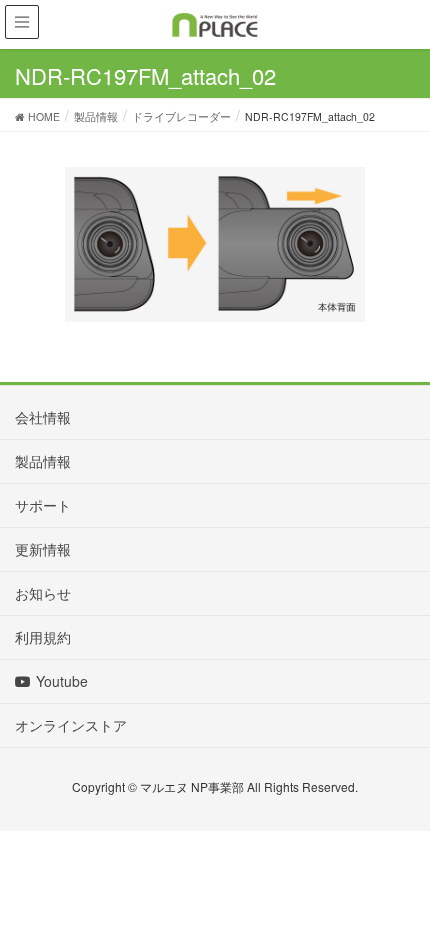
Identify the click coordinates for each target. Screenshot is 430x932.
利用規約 (43, 637)
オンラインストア (71, 725)
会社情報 (43, 417)
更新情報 (43, 549)
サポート (43, 505)
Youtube (62, 681)
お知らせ (43, 593)
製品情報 (43, 461)
